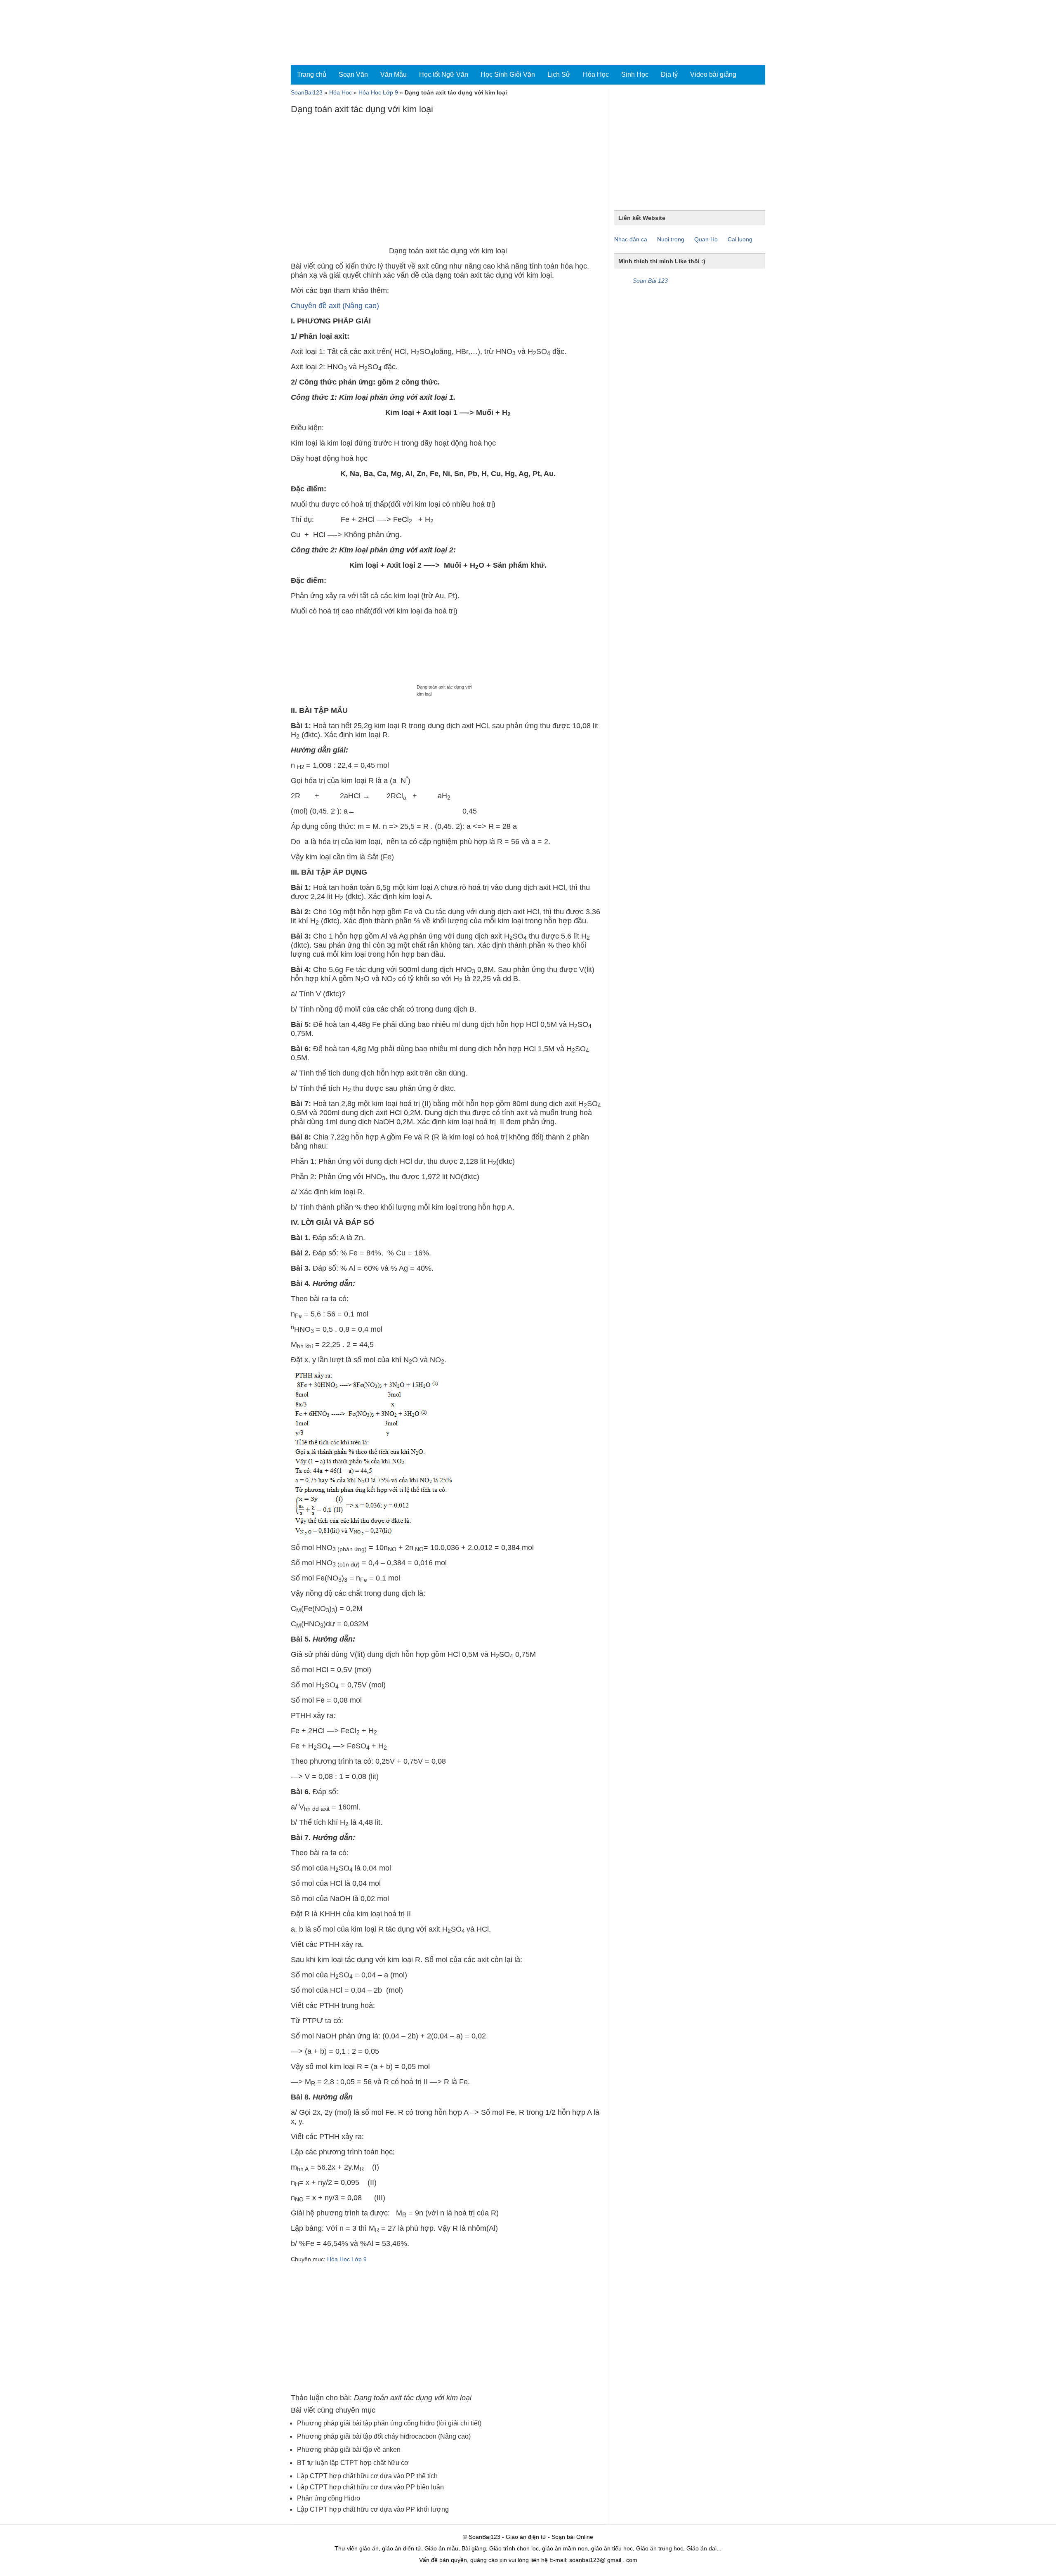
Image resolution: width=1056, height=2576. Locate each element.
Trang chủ (312, 74)
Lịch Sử (559, 74)
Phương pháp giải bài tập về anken (349, 2450)
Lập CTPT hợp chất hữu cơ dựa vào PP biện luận (370, 2487)
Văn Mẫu (394, 74)
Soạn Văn (353, 74)
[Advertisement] (448, 182)
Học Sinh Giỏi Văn (508, 74)
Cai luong (740, 239)
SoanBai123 (307, 92)
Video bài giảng (713, 74)
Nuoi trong (671, 239)
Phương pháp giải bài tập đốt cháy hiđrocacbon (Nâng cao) (384, 2436)
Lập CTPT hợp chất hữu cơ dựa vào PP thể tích (367, 2476)
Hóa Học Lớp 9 (378, 92)
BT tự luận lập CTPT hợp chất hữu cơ (353, 2463)
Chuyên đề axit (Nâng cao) (335, 306)
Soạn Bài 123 (650, 281)
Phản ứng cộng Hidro (329, 2498)
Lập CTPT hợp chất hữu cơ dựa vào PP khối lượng (373, 2509)
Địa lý (669, 74)
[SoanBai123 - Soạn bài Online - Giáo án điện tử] (327, 32)
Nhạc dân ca (631, 239)
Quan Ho (706, 239)
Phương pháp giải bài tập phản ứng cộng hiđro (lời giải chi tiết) (389, 2423)
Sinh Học (635, 74)
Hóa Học (596, 74)
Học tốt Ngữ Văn (444, 74)
